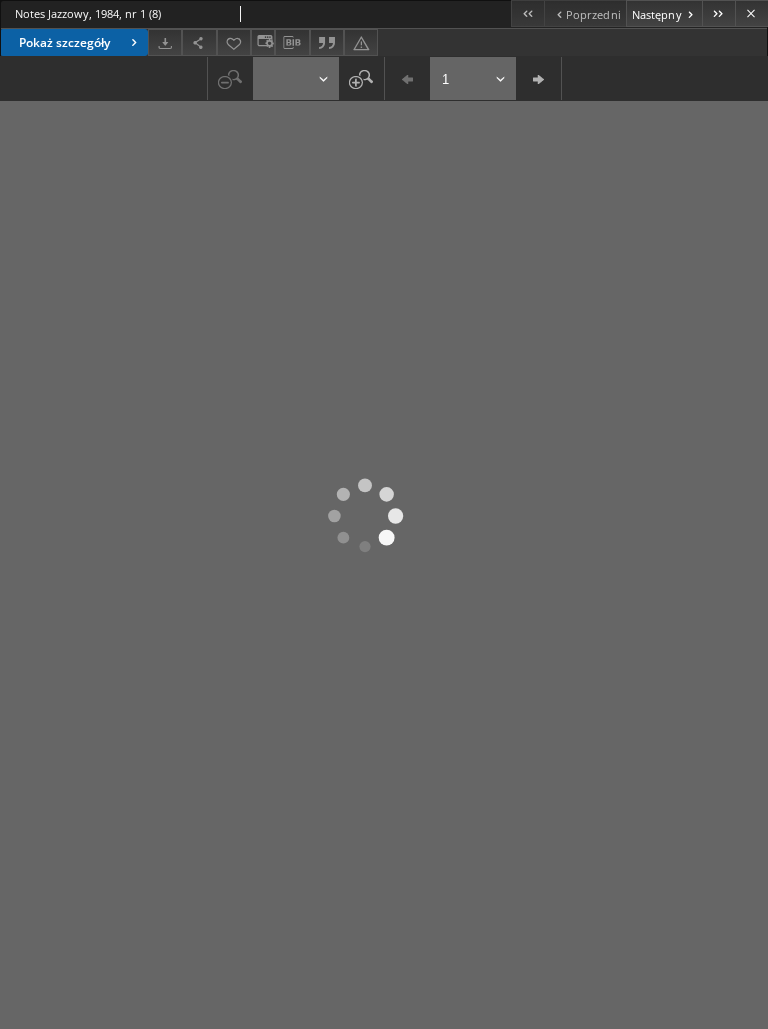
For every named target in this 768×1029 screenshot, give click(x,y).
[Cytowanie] (327, 42)
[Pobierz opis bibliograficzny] (292, 43)
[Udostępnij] (199, 42)
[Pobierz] (165, 42)
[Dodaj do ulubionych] (234, 42)
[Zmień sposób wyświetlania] (263, 42)
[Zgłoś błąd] (361, 42)
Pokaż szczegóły (64, 42)
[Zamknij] (751, 13)
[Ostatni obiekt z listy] (718, 13)
